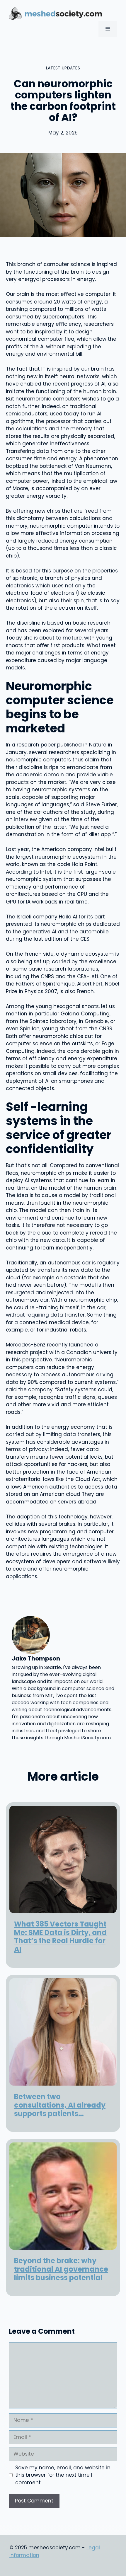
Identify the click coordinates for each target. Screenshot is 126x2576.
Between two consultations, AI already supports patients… (60, 2105)
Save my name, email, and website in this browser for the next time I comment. (63, 2475)
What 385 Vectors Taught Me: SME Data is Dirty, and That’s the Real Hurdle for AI (60, 1937)
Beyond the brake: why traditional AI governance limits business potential (61, 2269)
